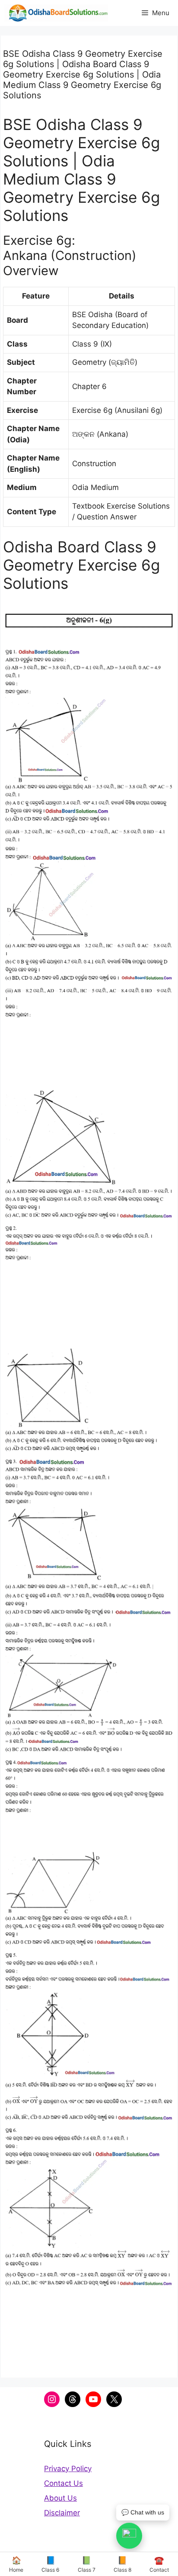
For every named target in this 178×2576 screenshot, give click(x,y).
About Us (60, 2498)
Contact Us (64, 2483)
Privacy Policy (68, 2469)
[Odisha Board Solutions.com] (56, 13)
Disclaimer (62, 2513)
